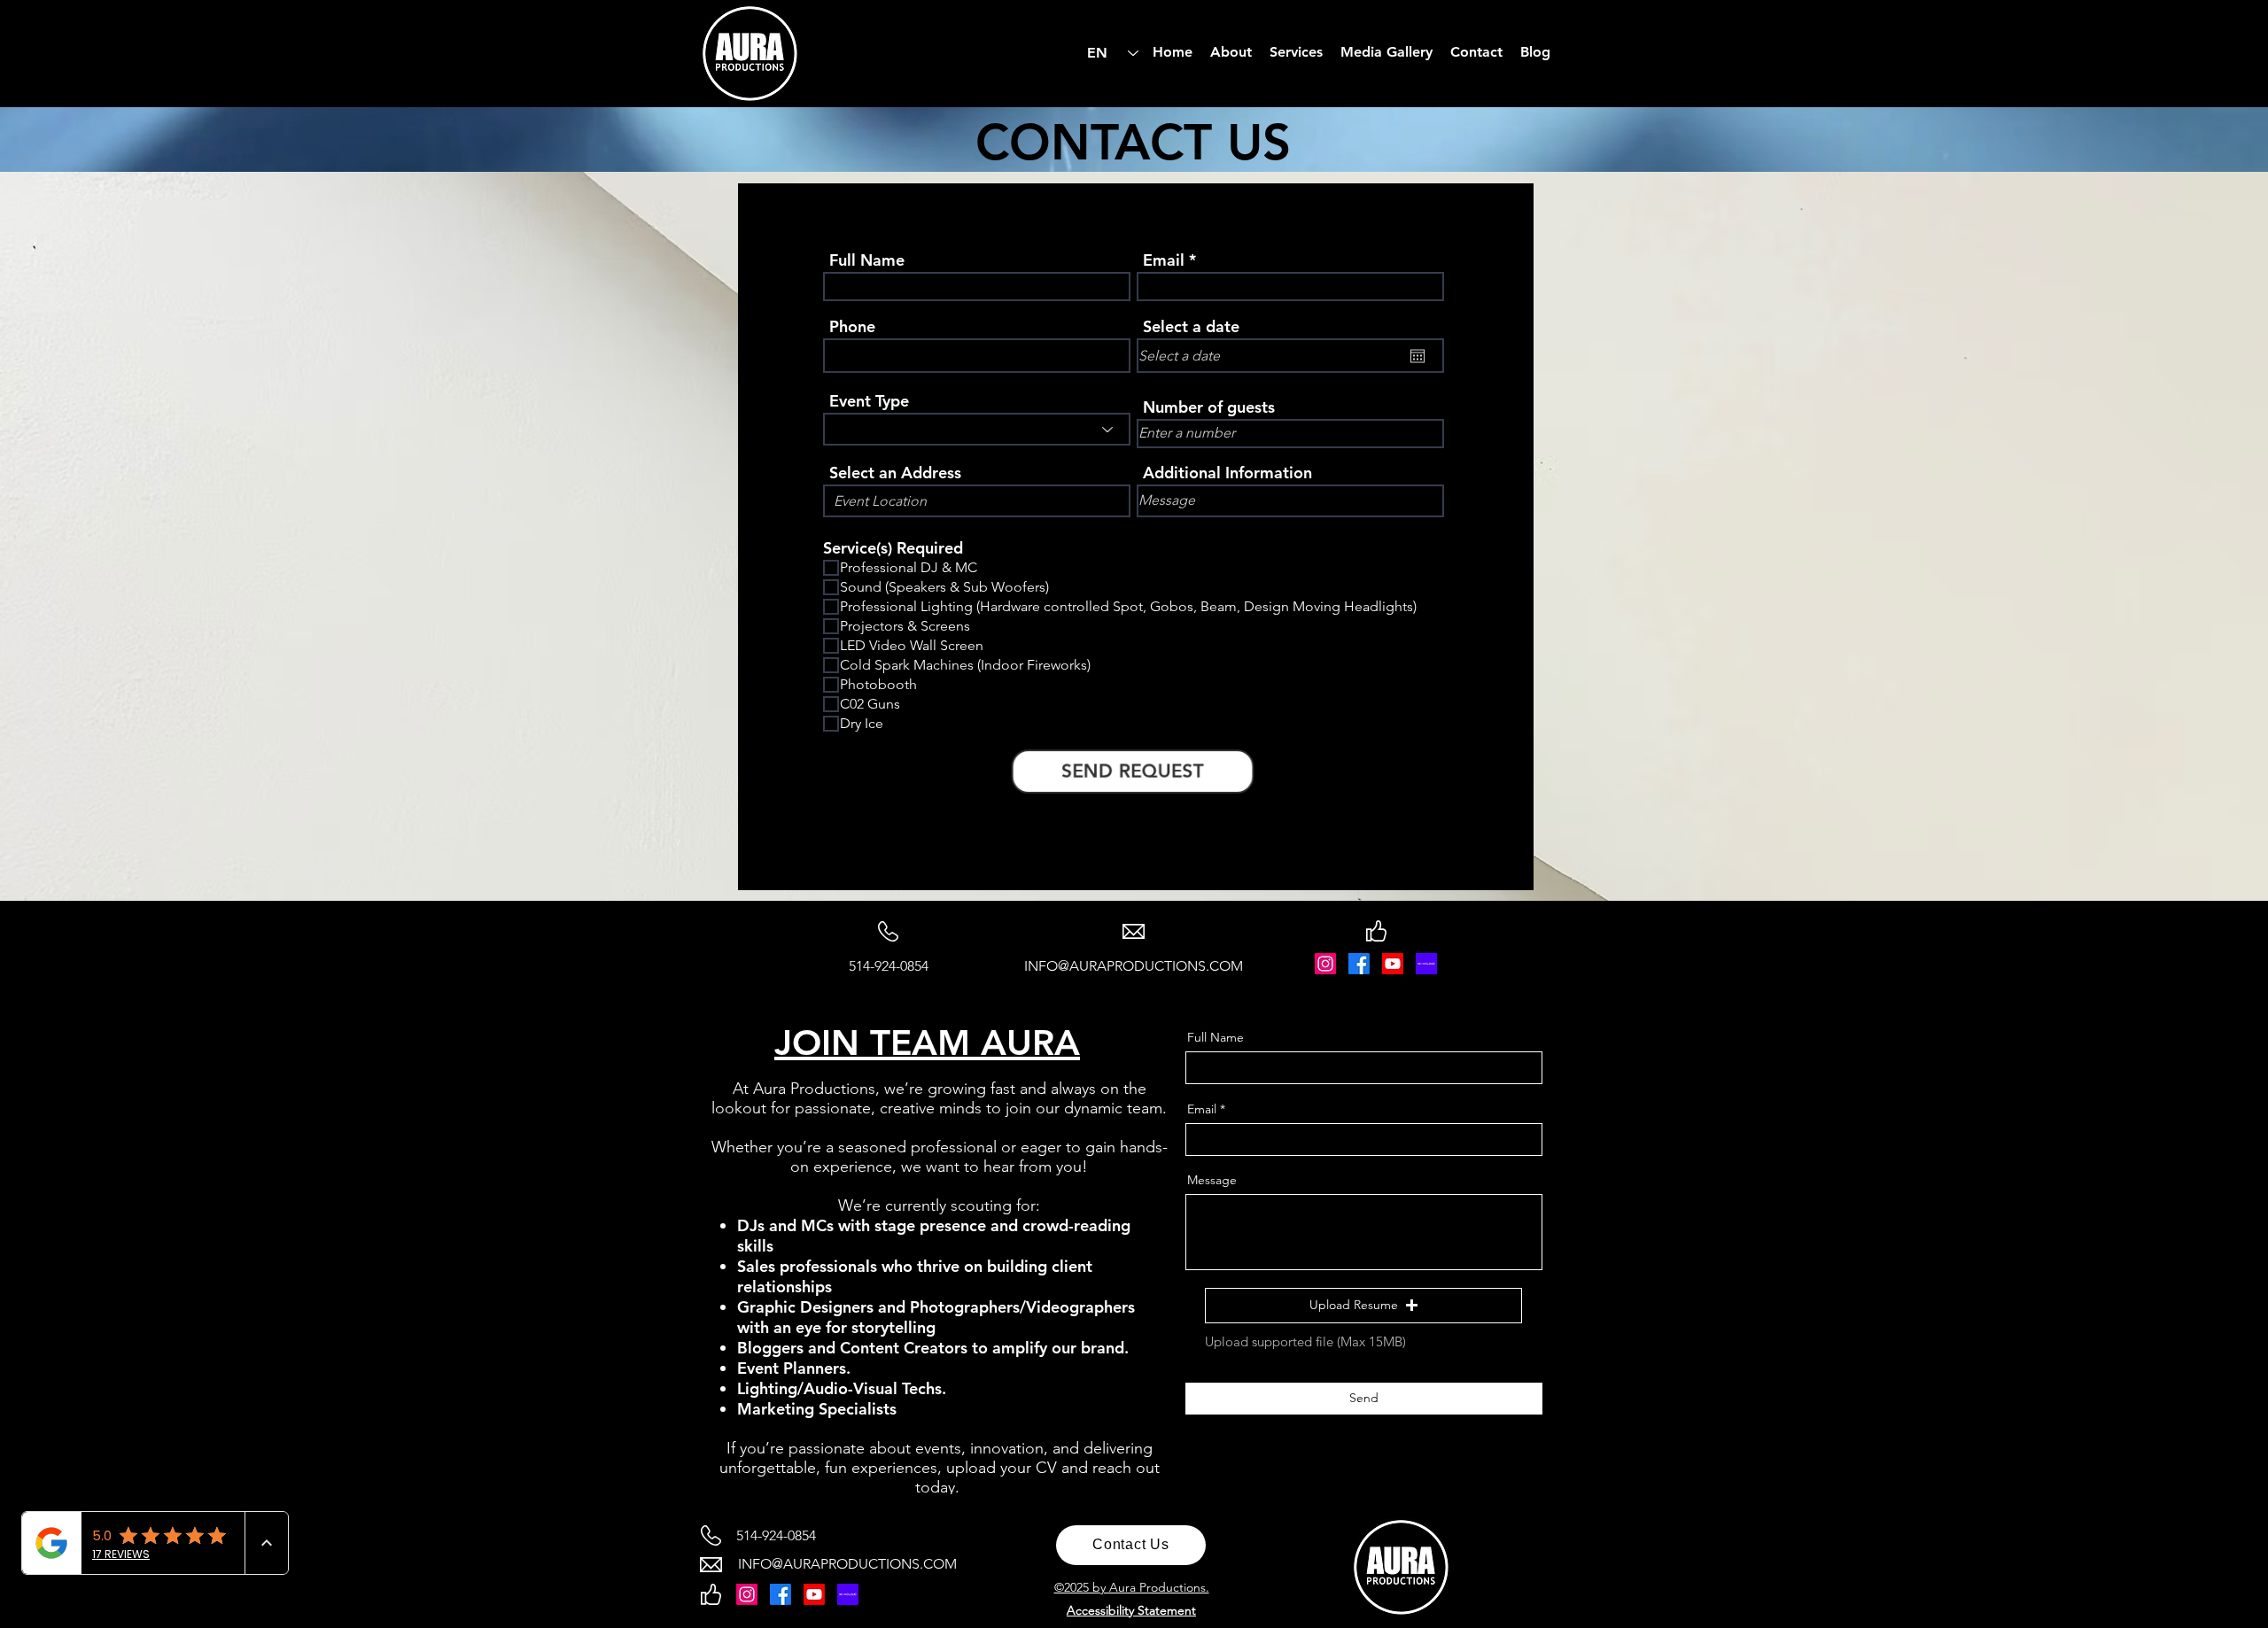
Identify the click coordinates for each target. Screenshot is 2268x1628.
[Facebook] (1359, 964)
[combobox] (977, 501)
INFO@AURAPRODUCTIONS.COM (1134, 966)
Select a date (1191, 327)
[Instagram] (1325, 964)
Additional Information (1227, 473)
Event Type (869, 401)
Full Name (867, 260)
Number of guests (1209, 407)
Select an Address (895, 473)
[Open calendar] (1417, 356)
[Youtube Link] (1393, 964)
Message (1212, 1180)
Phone (852, 327)
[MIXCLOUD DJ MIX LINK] (1426, 964)
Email (1164, 260)
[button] (1363, 1306)
